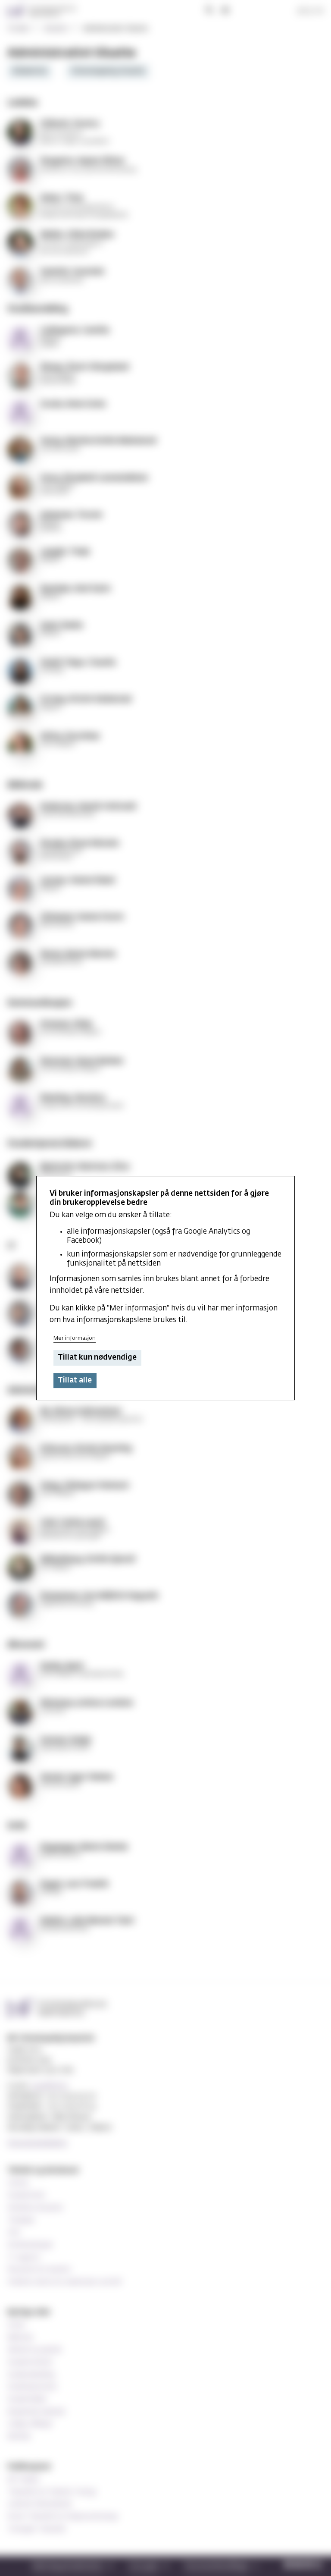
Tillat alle (75, 1381)
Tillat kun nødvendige (97, 1358)
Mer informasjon (75, 1338)
